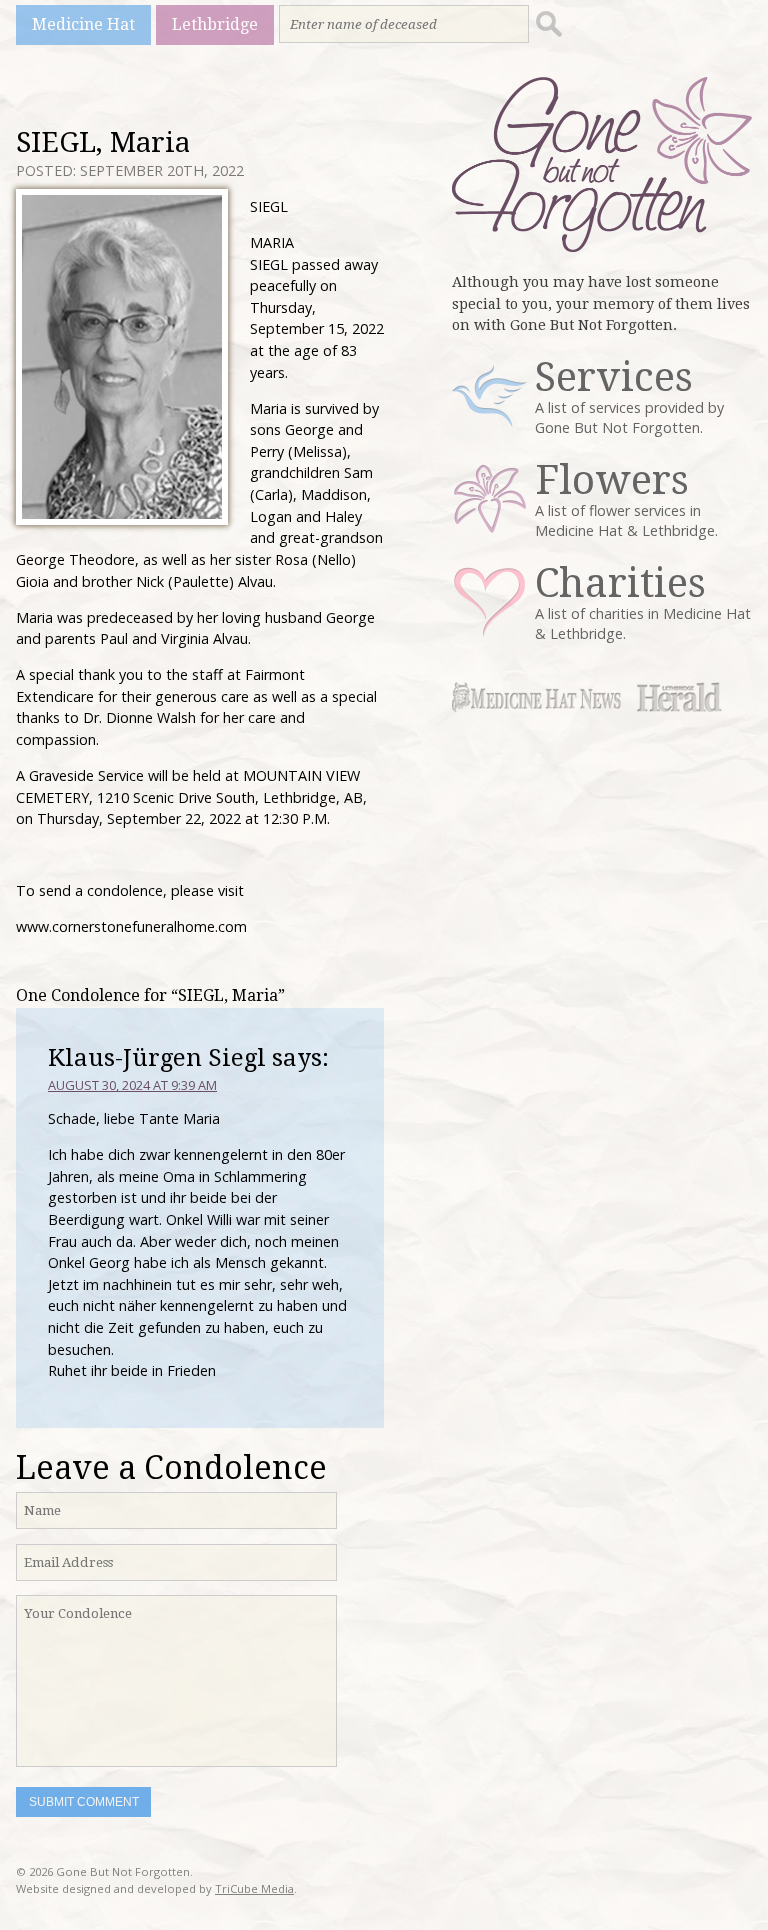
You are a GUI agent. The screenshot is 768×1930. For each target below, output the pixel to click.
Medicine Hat (83, 24)
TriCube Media (254, 1888)
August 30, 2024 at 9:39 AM (132, 1085)
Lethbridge (215, 24)
